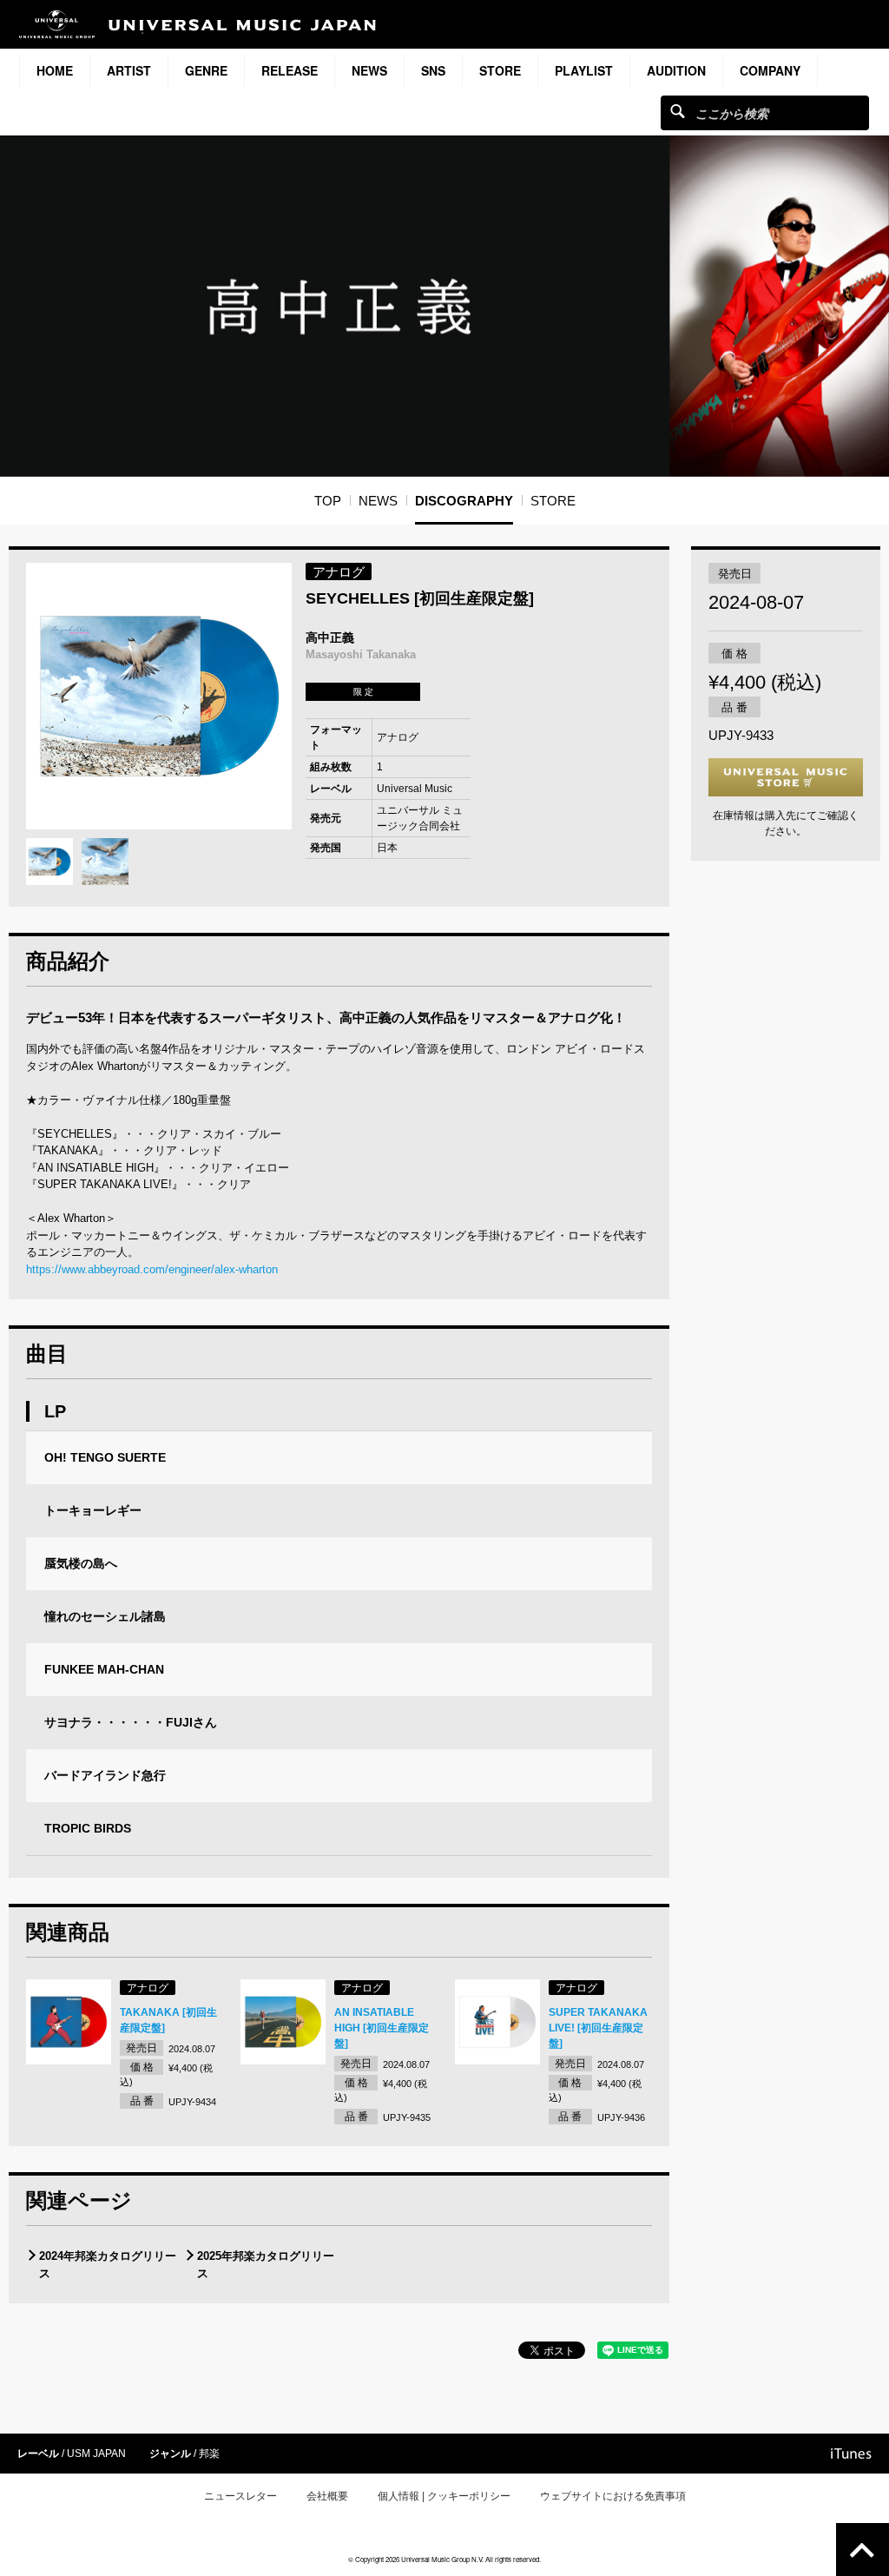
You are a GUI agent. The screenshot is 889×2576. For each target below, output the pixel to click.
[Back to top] (863, 2550)
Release (290, 70)
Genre (206, 70)
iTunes (851, 2454)
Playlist (584, 70)
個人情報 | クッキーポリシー (444, 2496)
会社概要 (327, 2496)
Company (770, 70)
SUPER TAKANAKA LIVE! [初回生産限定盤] (598, 2028)
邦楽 (209, 2454)
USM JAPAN (96, 2454)
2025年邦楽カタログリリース (266, 2265)
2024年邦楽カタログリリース (108, 2265)
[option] (159, 696)
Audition (676, 70)
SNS (433, 70)
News (369, 70)
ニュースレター (240, 2496)
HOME (55, 70)
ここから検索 (678, 111)
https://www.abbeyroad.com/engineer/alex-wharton (152, 1269)
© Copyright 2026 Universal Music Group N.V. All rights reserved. (444, 2559)
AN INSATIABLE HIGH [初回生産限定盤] (382, 2028)
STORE (500, 70)
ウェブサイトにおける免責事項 (613, 2496)
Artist (129, 70)
